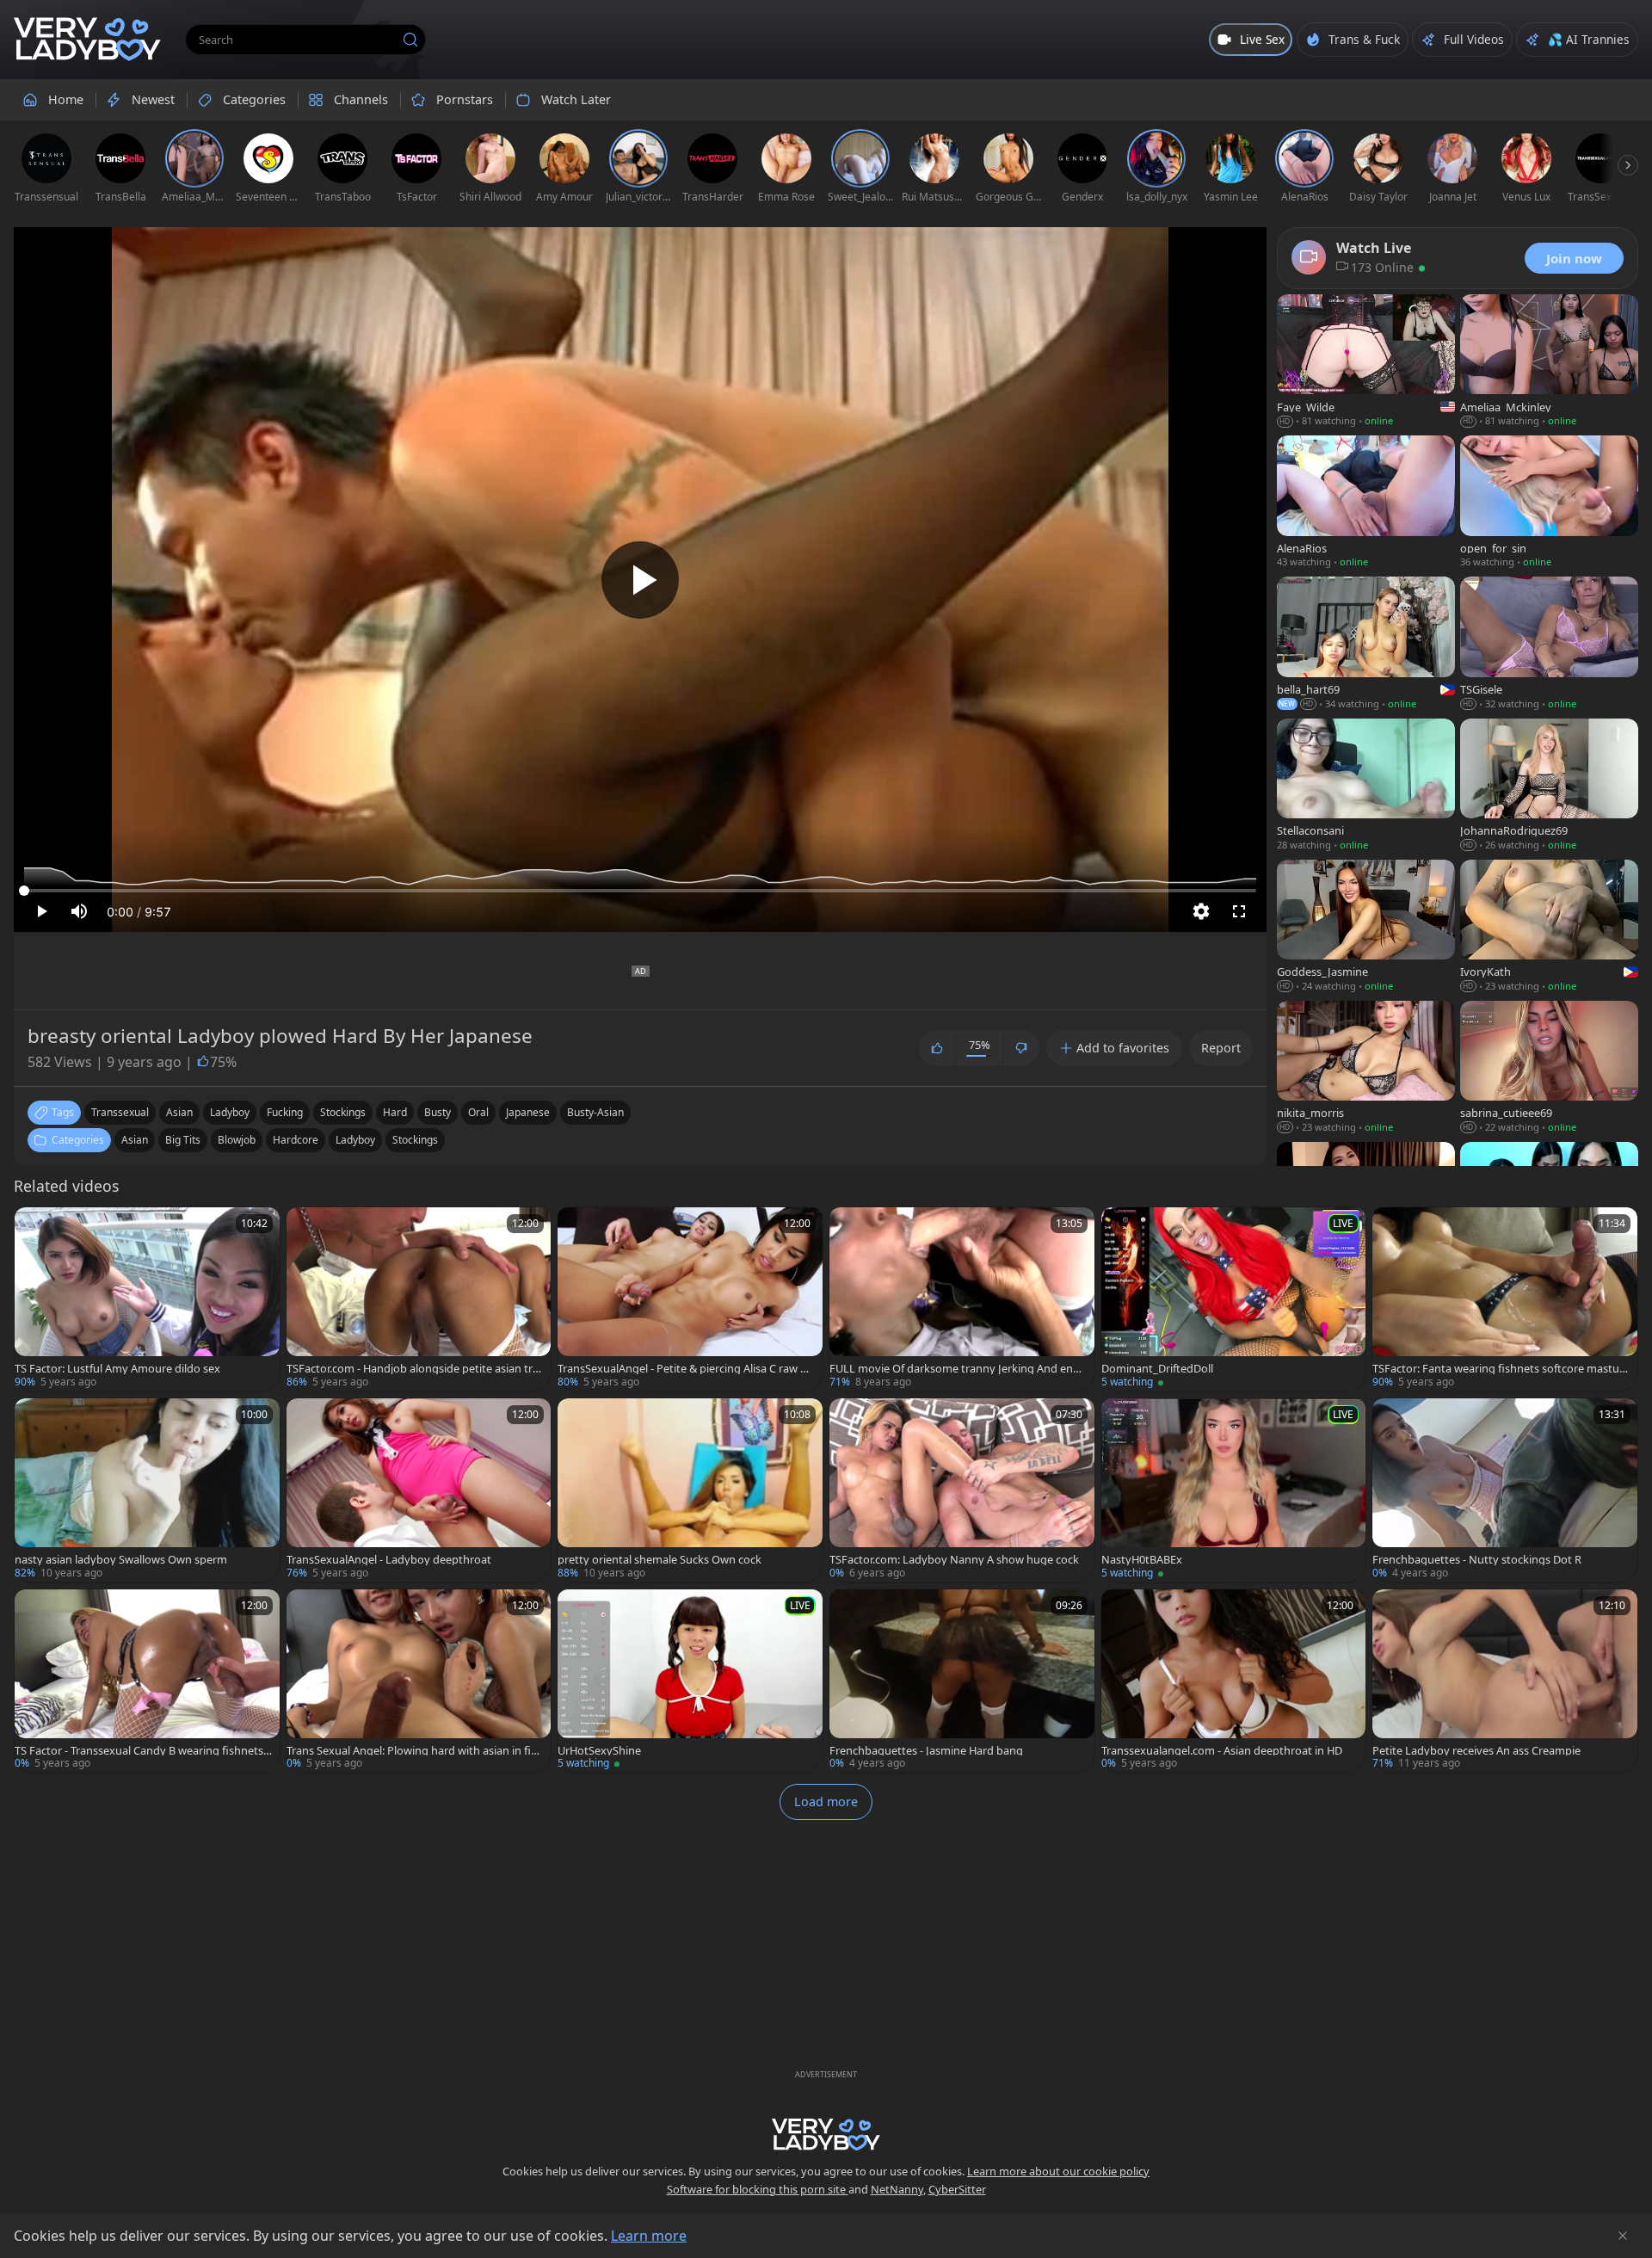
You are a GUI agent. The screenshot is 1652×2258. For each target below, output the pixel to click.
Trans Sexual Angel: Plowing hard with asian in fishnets (415, 1751)
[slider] (640, 891)
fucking (285, 1112)
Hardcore (296, 1140)
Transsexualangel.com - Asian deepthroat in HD (1222, 1751)
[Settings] (1201, 911)
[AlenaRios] (1366, 503)
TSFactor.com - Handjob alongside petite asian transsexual (413, 1369)
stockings (343, 1112)
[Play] (640, 580)
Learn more (649, 2236)
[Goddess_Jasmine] (1366, 928)
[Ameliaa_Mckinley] (1549, 362)
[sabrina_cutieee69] (1549, 1069)
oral (478, 1112)
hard (395, 1112)
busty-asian (595, 1112)
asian (179, 1112)
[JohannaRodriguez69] (1549, 787)
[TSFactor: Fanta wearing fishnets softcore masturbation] (1505, 1299)
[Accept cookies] (1623, 2236)
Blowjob (237, 1140)
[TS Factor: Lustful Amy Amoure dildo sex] (147, 1299)
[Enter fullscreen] (1239, 911)
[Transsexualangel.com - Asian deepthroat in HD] (1234, 1681)
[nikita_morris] (1366, 1069)
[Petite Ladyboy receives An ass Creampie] (1505, 1681)
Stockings (415, 1140)
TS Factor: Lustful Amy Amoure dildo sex (117, 1369)
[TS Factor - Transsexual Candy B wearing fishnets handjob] (147, 1681)
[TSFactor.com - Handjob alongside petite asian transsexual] (419, 1299)
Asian (135, 1140)
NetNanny (897, 2189)
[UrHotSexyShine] (690, 1681)
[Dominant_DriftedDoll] (1234, 1299)
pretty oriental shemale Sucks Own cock (660, 1560)
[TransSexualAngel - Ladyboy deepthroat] (419, 1490)
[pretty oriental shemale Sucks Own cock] (690, 1490)
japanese (528, 1112)
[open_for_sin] (1549, 503)
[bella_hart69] (1366, 645)
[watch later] (35, 1228)
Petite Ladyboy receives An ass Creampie (1476, 1751)
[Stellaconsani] (1366, 787)
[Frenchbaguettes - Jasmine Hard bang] (962, 1681)
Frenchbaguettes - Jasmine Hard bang (926, 1751)
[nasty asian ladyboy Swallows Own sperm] (147, 1490)
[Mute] (79, 911)
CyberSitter (957, 2189)
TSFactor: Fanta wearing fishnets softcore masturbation (1498, 1369)
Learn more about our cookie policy (1058, 2171)
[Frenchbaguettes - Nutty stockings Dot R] (1505, 1490)
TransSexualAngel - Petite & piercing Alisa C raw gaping (685, 1369)
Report (1221, 1048)
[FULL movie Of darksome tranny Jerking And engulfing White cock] (962, 1299)
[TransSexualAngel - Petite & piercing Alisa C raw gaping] (690, 1299)
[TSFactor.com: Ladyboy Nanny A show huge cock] (962, 1490)
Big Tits (183, 1140)
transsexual (120, 1112)
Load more (826, 1801)
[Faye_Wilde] (1366, 362)
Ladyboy (355, 1140)
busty (438, 1112)
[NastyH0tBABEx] (1234, 1490)
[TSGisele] (1549, 645)
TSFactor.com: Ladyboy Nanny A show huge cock (954, 1560)
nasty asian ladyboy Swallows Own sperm (121, 1560)
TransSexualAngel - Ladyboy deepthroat (389, 1560)
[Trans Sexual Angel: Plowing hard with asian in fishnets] (419, 1681)
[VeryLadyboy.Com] (87, 40)
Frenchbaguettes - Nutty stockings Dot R (1477, 1560)
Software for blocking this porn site (758, 2189)
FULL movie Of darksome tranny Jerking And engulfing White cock (958, 1369)
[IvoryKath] (1549, 928)
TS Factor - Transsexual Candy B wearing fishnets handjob (139, 1751)
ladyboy (230, 1112)
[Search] (410, 40)
